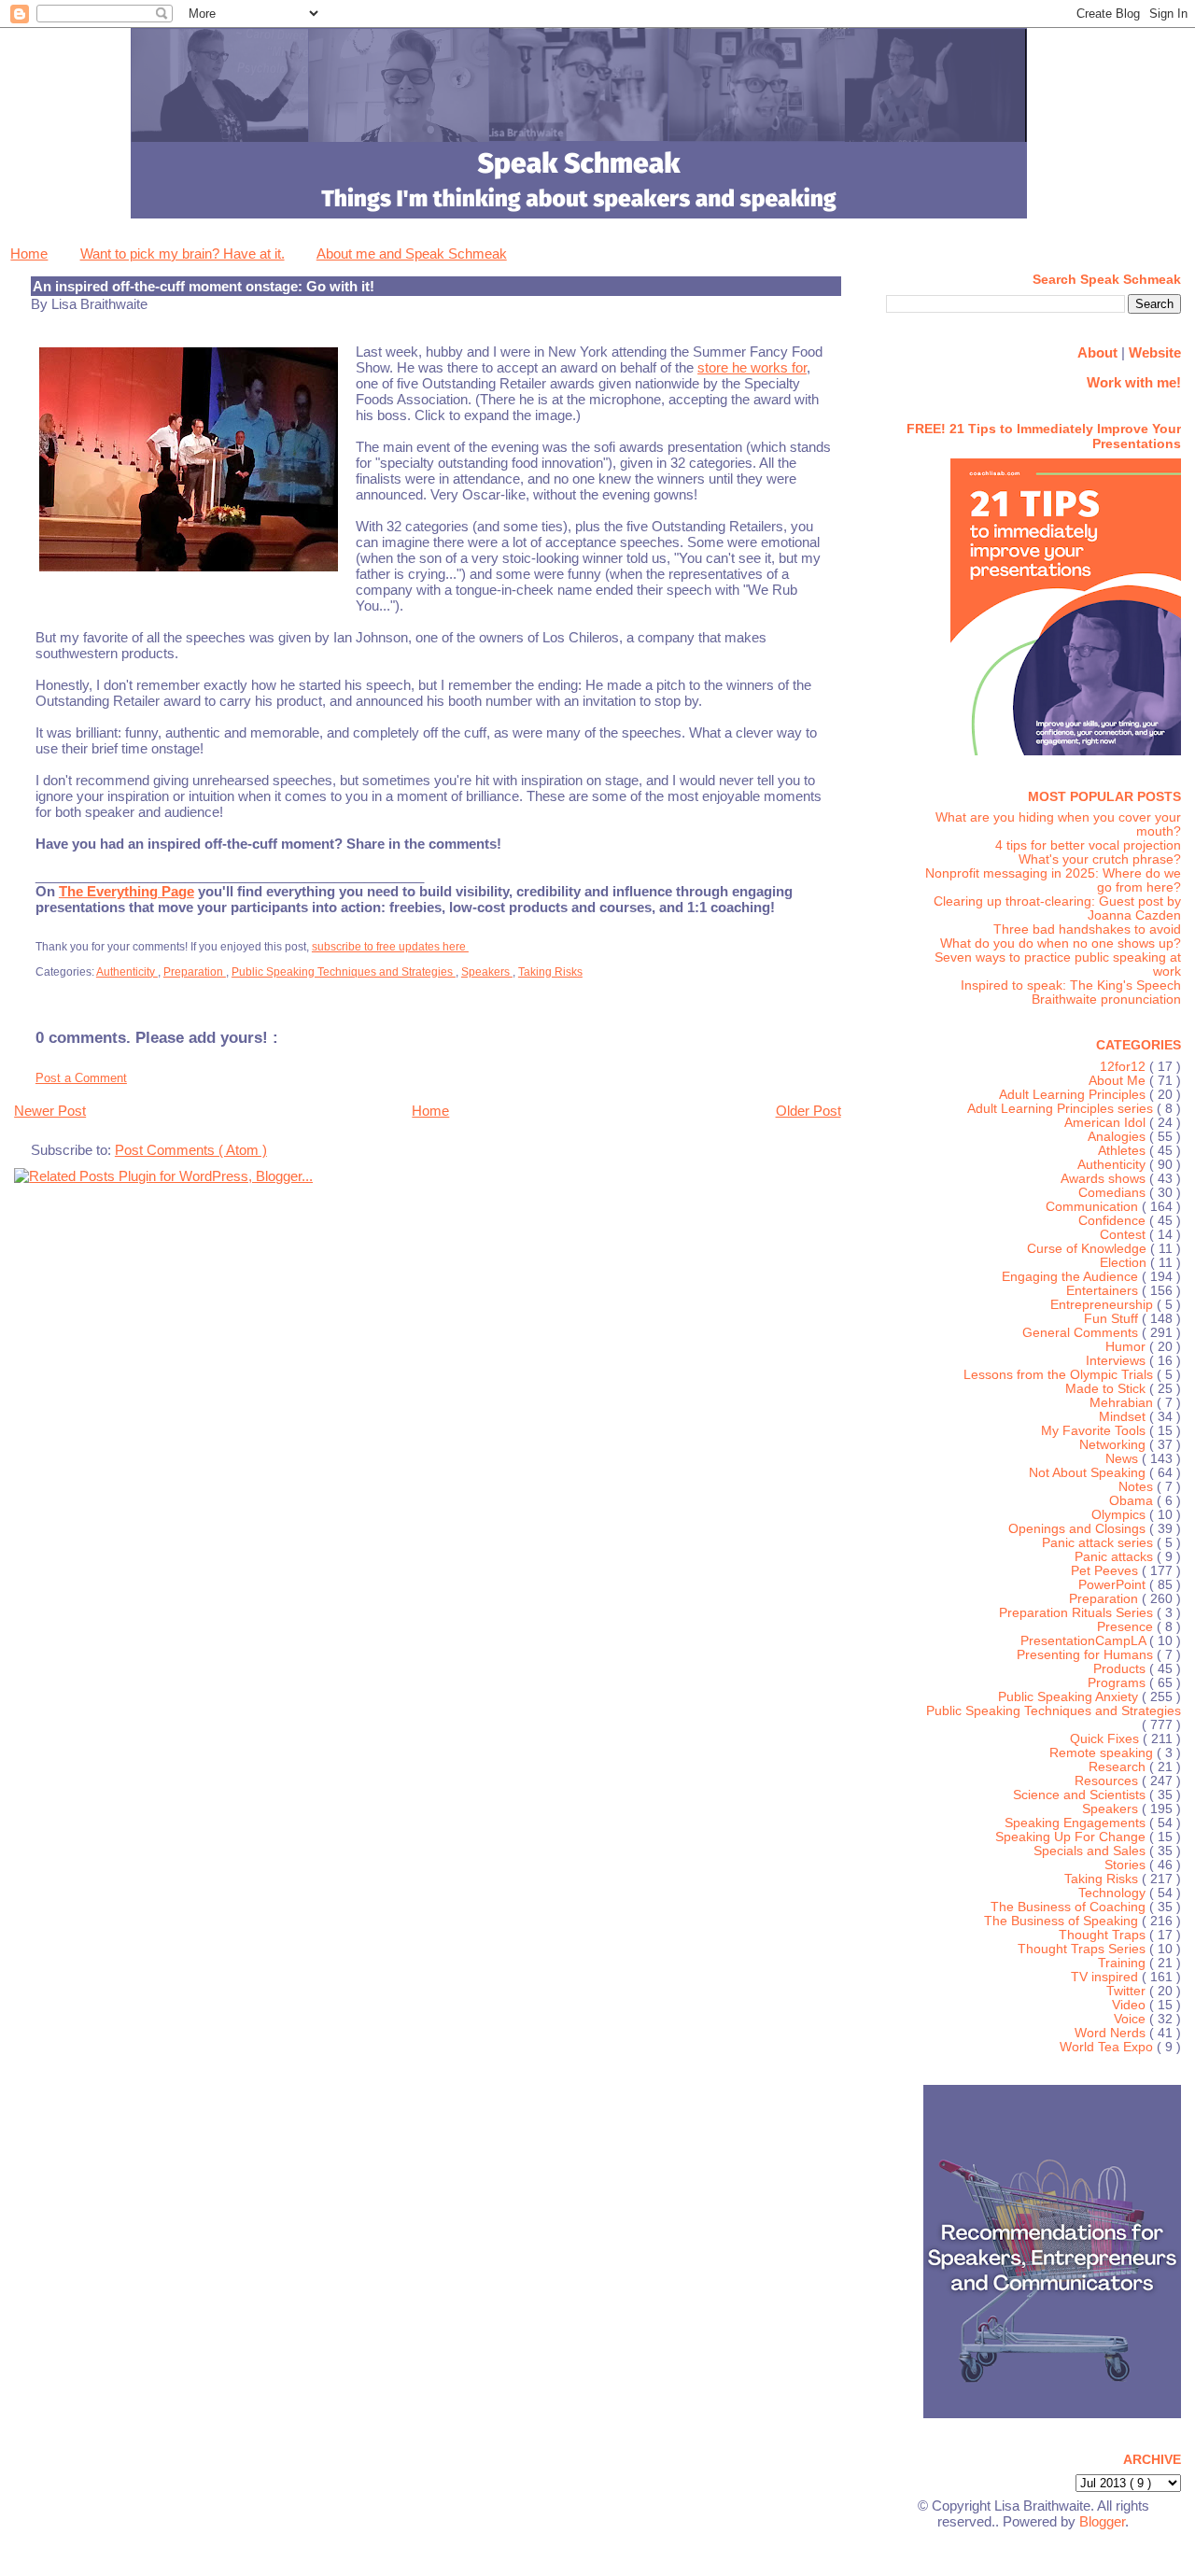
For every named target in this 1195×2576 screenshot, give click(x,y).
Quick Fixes (1106, 1739)
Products (1121, 1669)
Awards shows (1105, 1179)
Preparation (195, 972)
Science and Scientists (1081, 1795)
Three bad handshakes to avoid (1087, 929)
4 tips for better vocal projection (1088, 845)
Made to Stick (1107, 1389)
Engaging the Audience (1072, 1277)
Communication (1094, 1207)
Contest (1125, 1235)
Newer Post (50, 1111)
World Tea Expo (1108, 2047)
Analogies (1118, 1137)
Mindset (1124, 1417)
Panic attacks (1116, 1557)
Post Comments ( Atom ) (191, 1150)
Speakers (487, 972)
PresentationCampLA (1085, 1641)
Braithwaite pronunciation (1106, 999)
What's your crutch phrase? (1100, 859)
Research (1119, 1767)
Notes (1138, 1487)
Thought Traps (1104, 1935)
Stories (1127, 1865)
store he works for (752, 367)
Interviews (1118, 1361)
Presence (1127, 1627)
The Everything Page (127, 891)
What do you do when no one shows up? (1061, 943)
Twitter (1128, 1991)
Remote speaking (1103, 1753)
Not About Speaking (1089, 1473)
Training (1124, 1963)
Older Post (808, 1111)
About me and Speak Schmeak (412, 253)
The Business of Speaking (1063, 1921)
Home (29, 253)
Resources (1108, 1781)
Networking (1114, 1445)
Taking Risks (550, 972)
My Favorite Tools (1095, 1431)
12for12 (1125, 1067)
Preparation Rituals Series (1078, 1613)
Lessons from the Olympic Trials (1060, 1375)
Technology (1114, 1893)
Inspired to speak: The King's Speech (1071, 985)
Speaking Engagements (1077, 1823)
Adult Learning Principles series (1062, 1109)
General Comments (1082, 1333)
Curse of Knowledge (1089, 1249)
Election (1125, 1263)
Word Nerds (1112, 2033)
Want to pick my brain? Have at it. (183, 253)
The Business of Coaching (1070, 1907)
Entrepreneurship (1104, 1305)
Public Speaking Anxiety (1070, 1697)
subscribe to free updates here (390, 947)
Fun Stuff (1113, 1319)
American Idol (1107, 1123)
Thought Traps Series (1083, 1949)
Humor (1127, 1347)
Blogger (1102, 2521)
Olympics (1120, 1515)
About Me (1119, 1081)
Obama (1133, 1501)
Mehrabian (1123, 1403)
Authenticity (127, 972)
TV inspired (1106, 1977)
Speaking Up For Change (1072, 1837)
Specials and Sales (1091, 1851)
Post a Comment (81, 1078)
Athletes (1124, 1151)
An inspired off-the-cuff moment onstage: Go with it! (204, 286)
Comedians (1114, 1193)
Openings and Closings (1079, 1529)
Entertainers (1104, 1291)
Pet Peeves (1106, 1571)
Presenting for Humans (1087, 1655)
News (1124, 1459)
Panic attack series (1099, 1543)
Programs (1118, 1683)
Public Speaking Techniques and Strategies (344, 972)
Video (1131, 2005)
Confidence (1114, 1221)
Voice (1132, 2019)
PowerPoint (1114, 1585)
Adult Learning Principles (1074, 1095)
